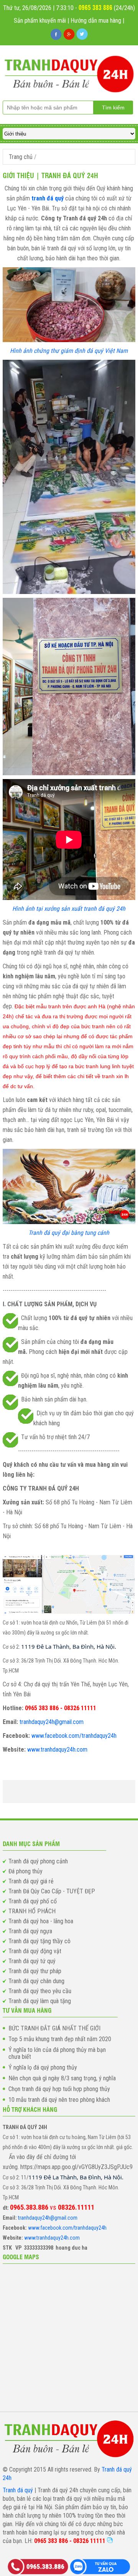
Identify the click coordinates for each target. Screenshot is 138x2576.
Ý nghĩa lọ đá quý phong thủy (43, 2068)
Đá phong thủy (25, 1871)
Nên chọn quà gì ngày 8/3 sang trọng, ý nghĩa (62, 2078)
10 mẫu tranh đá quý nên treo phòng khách (59, 2100)
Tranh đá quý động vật (35, 1951)
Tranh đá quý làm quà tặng (40, 2001)
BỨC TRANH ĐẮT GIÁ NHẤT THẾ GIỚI (54, 2028)
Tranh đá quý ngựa (30, 1931)
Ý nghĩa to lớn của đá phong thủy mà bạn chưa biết (57, 2053)
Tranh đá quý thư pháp (35, 1971)
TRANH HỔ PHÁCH (32, 1911)
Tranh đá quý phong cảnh (38, 1861)
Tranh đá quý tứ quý (32, 1961)
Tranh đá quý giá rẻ (31, 1881)
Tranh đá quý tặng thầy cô (39, 1941)
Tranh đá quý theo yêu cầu (40, 1991)
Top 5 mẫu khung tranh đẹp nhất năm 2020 (60, 2039)
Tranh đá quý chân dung (36, 1981)
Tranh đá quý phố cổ (33, 1901)
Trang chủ (21, 157)
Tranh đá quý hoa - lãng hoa (41, 1921)
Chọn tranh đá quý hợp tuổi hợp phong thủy (59, 2089)
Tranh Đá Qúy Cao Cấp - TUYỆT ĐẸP (52, 1891)
